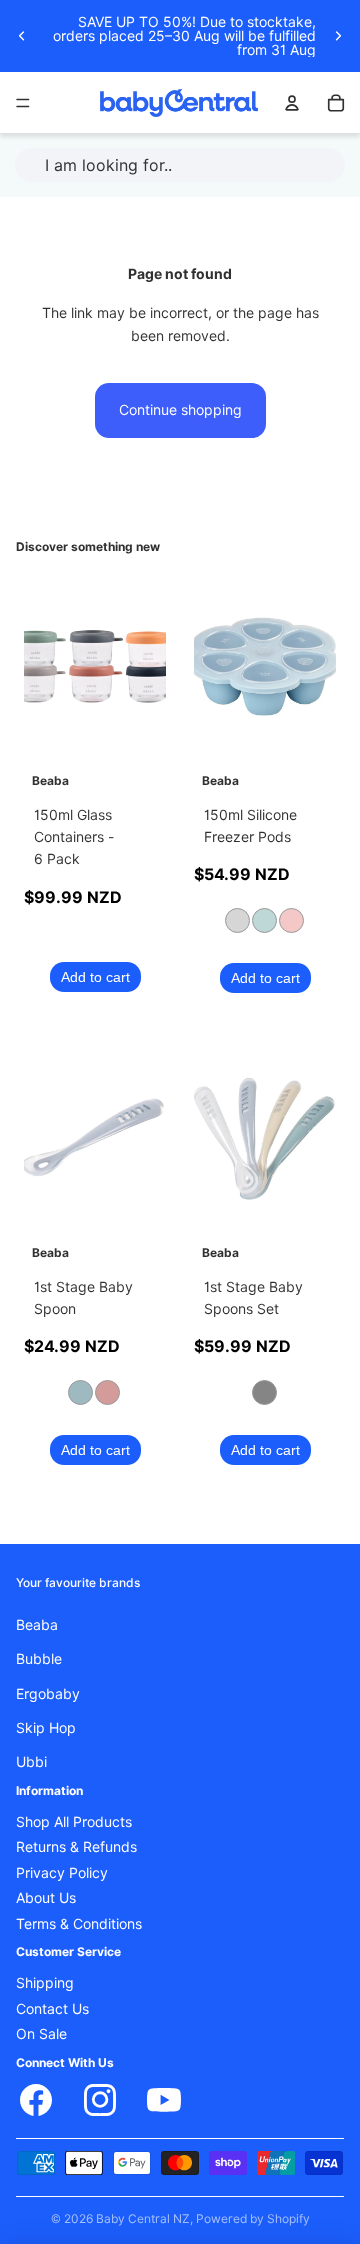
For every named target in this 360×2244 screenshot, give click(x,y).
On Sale (41, 2034)
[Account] (292, 103)
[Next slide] (338, 36)
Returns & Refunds (76, 1847)
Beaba (37, 1624)
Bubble (39, 1659)
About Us (46, 1898)
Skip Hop (46, 1728)
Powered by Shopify (253, 2218)
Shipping (45, 1983)
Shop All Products (74, 1822)
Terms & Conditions (79, 1923)
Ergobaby (48, 1693)
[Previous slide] (22, 36)
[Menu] (23, 103)
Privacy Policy (62, 1873)
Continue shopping (180, 410)
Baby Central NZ (143, 2218)
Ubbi (31, 1762)
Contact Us (52, 2009)
